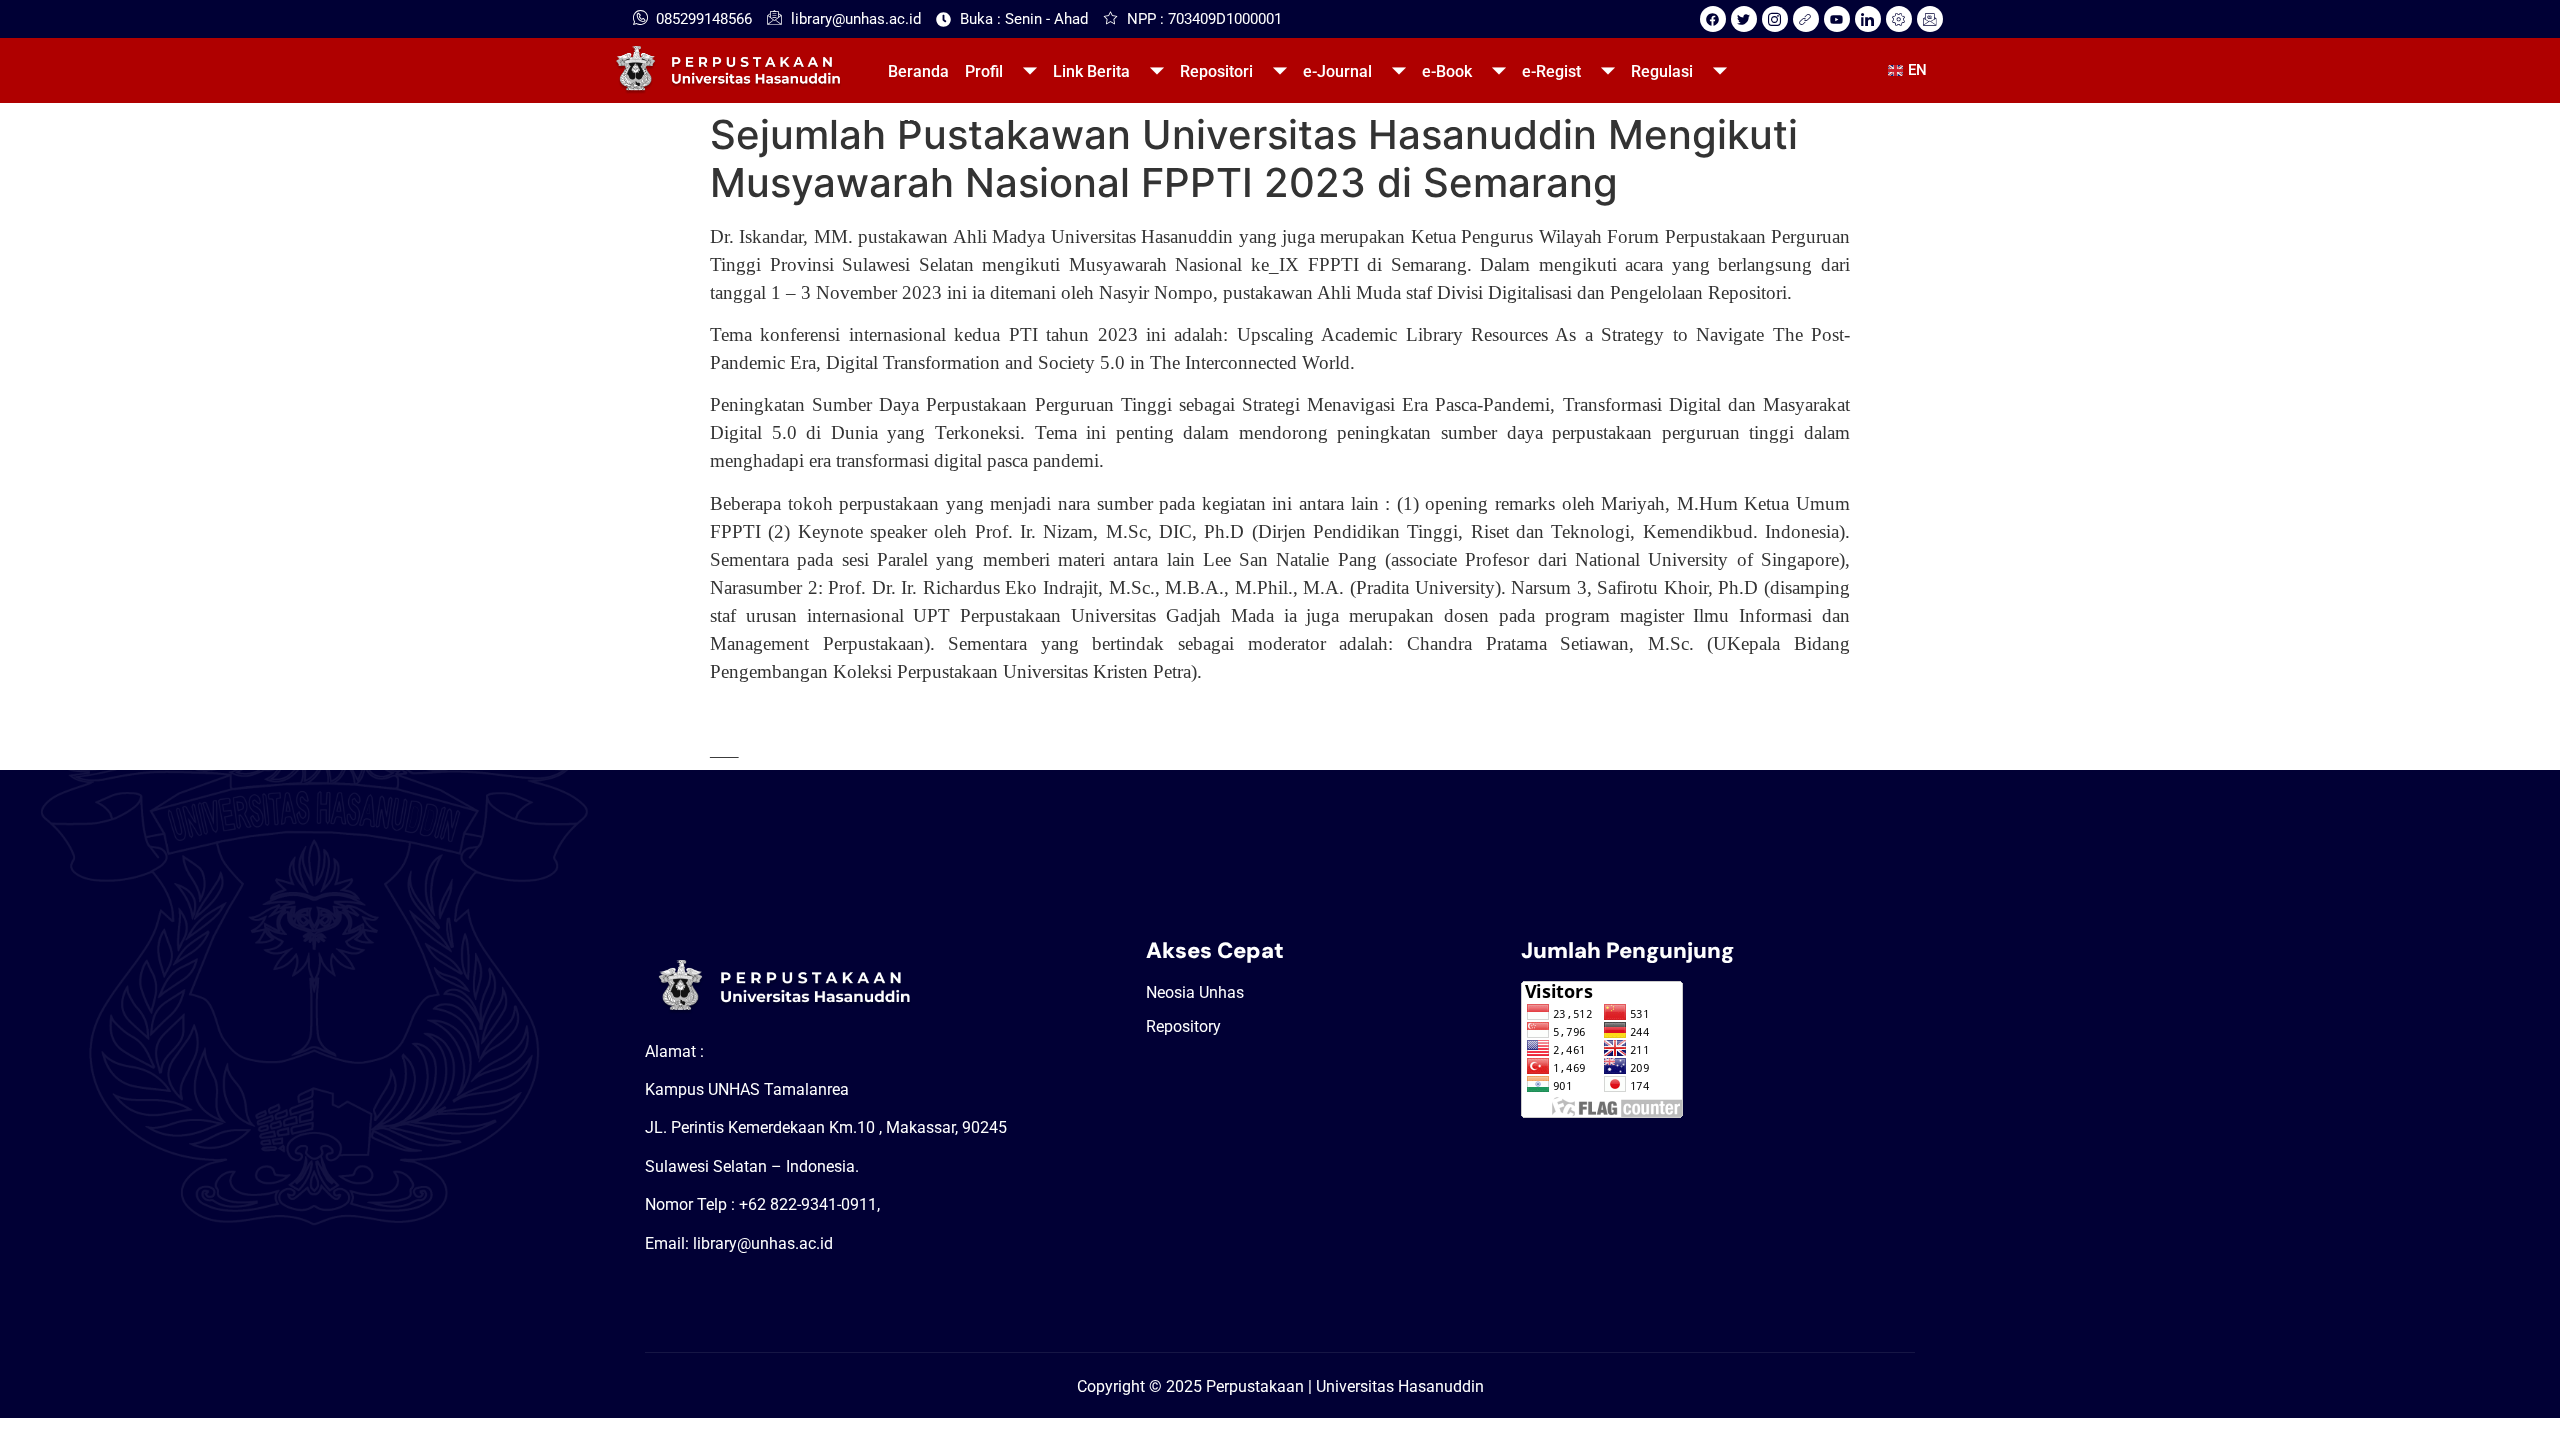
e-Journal (1337, 71)
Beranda (918, 71)
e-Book (1447, 71)
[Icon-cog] (1899, 19)
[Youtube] (1837, 19)
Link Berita (1091, 71)
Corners (916, 115)
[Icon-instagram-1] (1775, 19)
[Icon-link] (1806, 19)
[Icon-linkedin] (1868, 19)
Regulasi (1662, 71)
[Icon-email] (1930, 19)
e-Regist (1551, 71)
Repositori (1216, 71)
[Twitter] (1744, 19)
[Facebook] (1713, 19)
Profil (984, 71)
